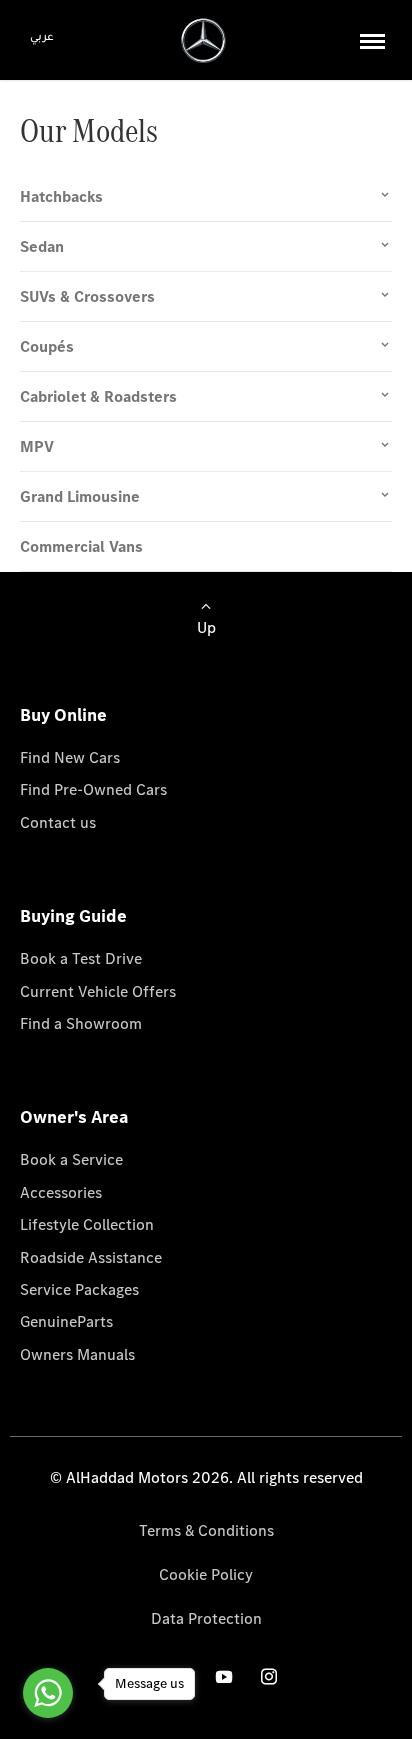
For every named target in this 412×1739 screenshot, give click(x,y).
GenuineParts (66, 1321)
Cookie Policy (206, 1574)
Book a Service (71, 1159)
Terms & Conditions (206, 1530)
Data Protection (206, 1618)
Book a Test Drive (81, 958)
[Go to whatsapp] (48, 1693)
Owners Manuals (77, 1354)
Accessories (61, 1192)
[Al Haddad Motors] (203, 40)
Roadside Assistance (91, 1257)
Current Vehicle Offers (98, 991)
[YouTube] (224, 1675)
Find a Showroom (81, 1023)
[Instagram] (269, 1675)
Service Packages (79, 1289)
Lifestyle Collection (87, 1224)
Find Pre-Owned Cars (93, 789)
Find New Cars (70, 757)
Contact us (58, 822)
